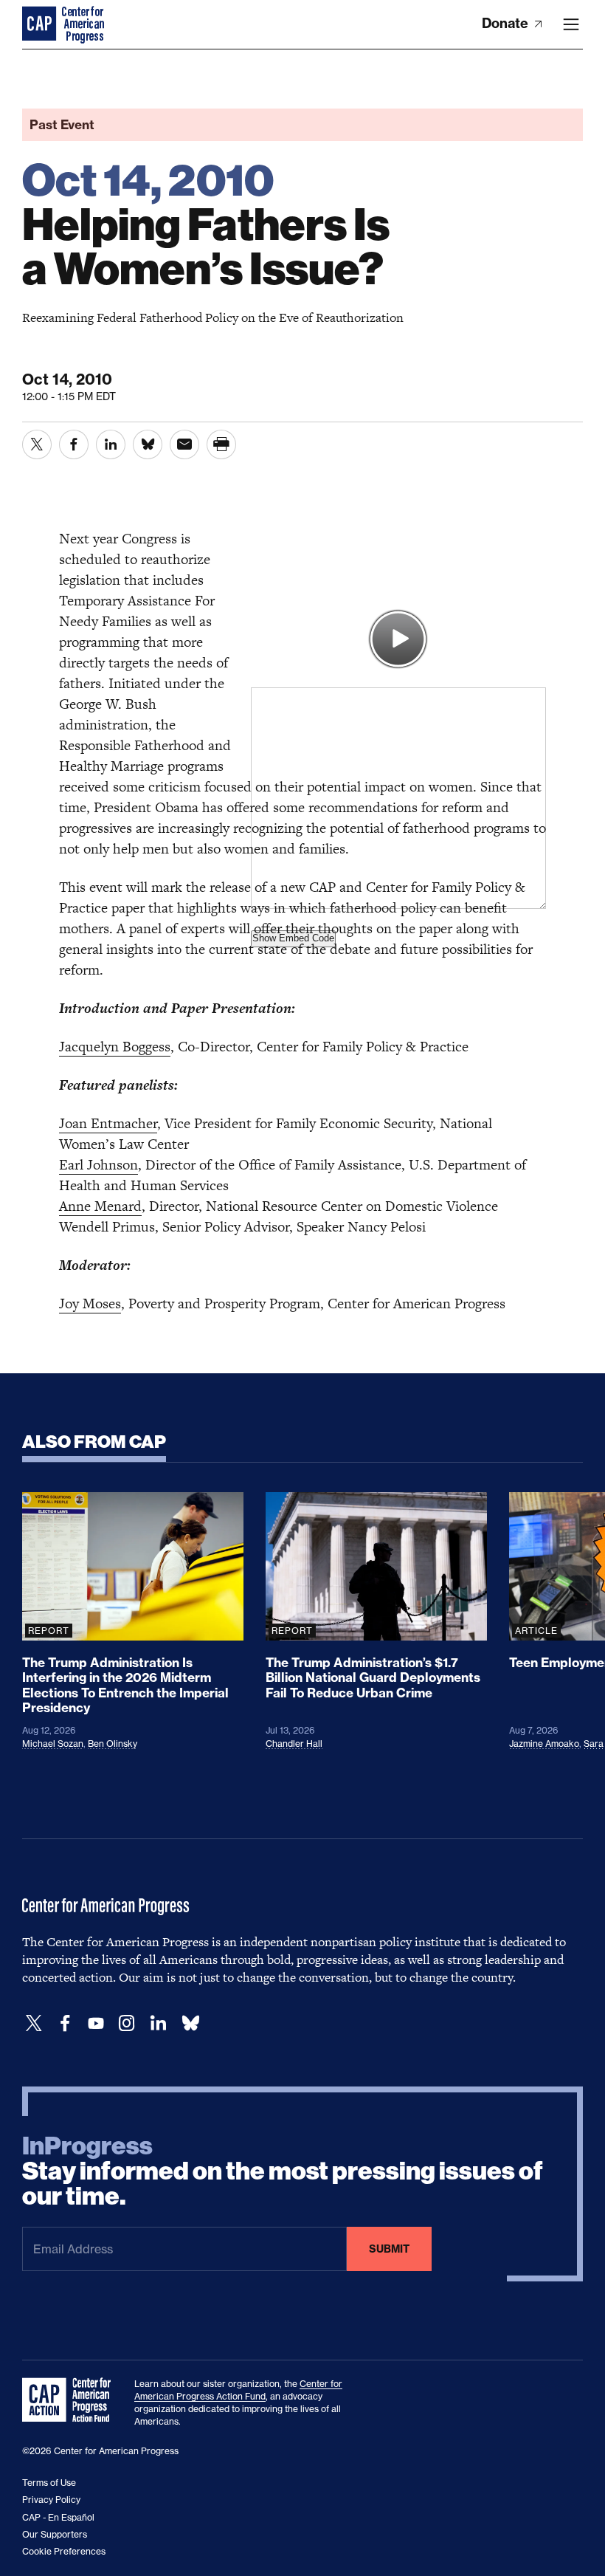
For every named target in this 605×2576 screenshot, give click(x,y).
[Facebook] (65, 2023)
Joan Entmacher (108, 1123)
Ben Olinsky (113, 1744)
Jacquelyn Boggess (115, 1047)
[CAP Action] (71, 2400)
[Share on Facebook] (74, 444)
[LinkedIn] (158, 2023)
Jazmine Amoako (544, 1744)
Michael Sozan (53, 1744)
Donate (507, 23)
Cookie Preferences (64, 2551)
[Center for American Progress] (41, 24)
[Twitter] (34, 2023)
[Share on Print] (221, 444)
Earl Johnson (98, 1165)
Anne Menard (100, 1206)
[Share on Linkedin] (111, 444)
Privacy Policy (51, 2500)
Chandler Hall (294, 1744)
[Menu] (571, 24)
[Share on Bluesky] (148, 444)
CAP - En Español (58, 2517)
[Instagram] (127, 2023)
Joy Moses (90, 1304)
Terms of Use (49, 2483)
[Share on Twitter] (37, 444)
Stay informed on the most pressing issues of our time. (283, 2171)
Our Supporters (55, 2534)
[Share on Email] (184, 444)
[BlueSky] (190, 2023)
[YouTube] (96, 2023)
